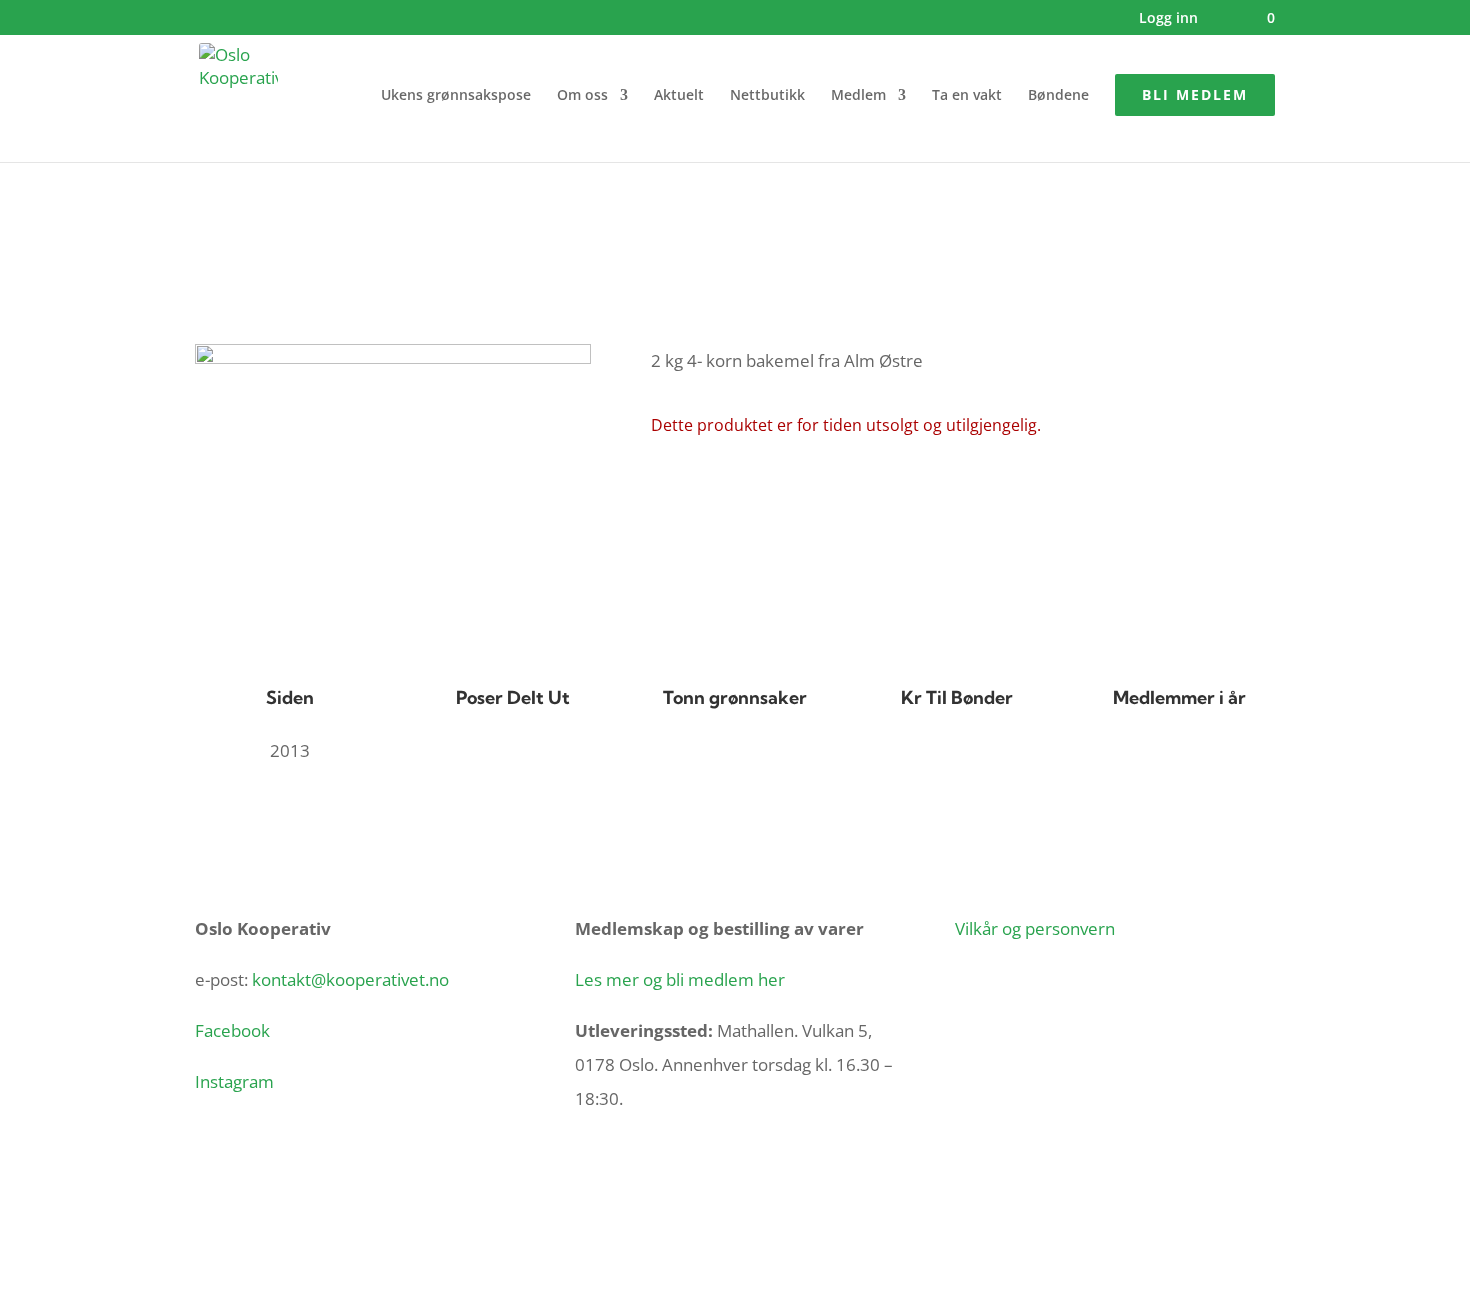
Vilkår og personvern (1035, 928)
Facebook (232, 1030)
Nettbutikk (767, 96)
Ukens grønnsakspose (456, 96)
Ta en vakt (967, 96)
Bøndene (1058, 96)
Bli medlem (1195, 94)
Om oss (582, 96)
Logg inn (1168, 19)
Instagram (234, 1081)
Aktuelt (679, 96)
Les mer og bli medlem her (680, 979)
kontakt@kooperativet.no (350, 979)
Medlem (858, 96)
